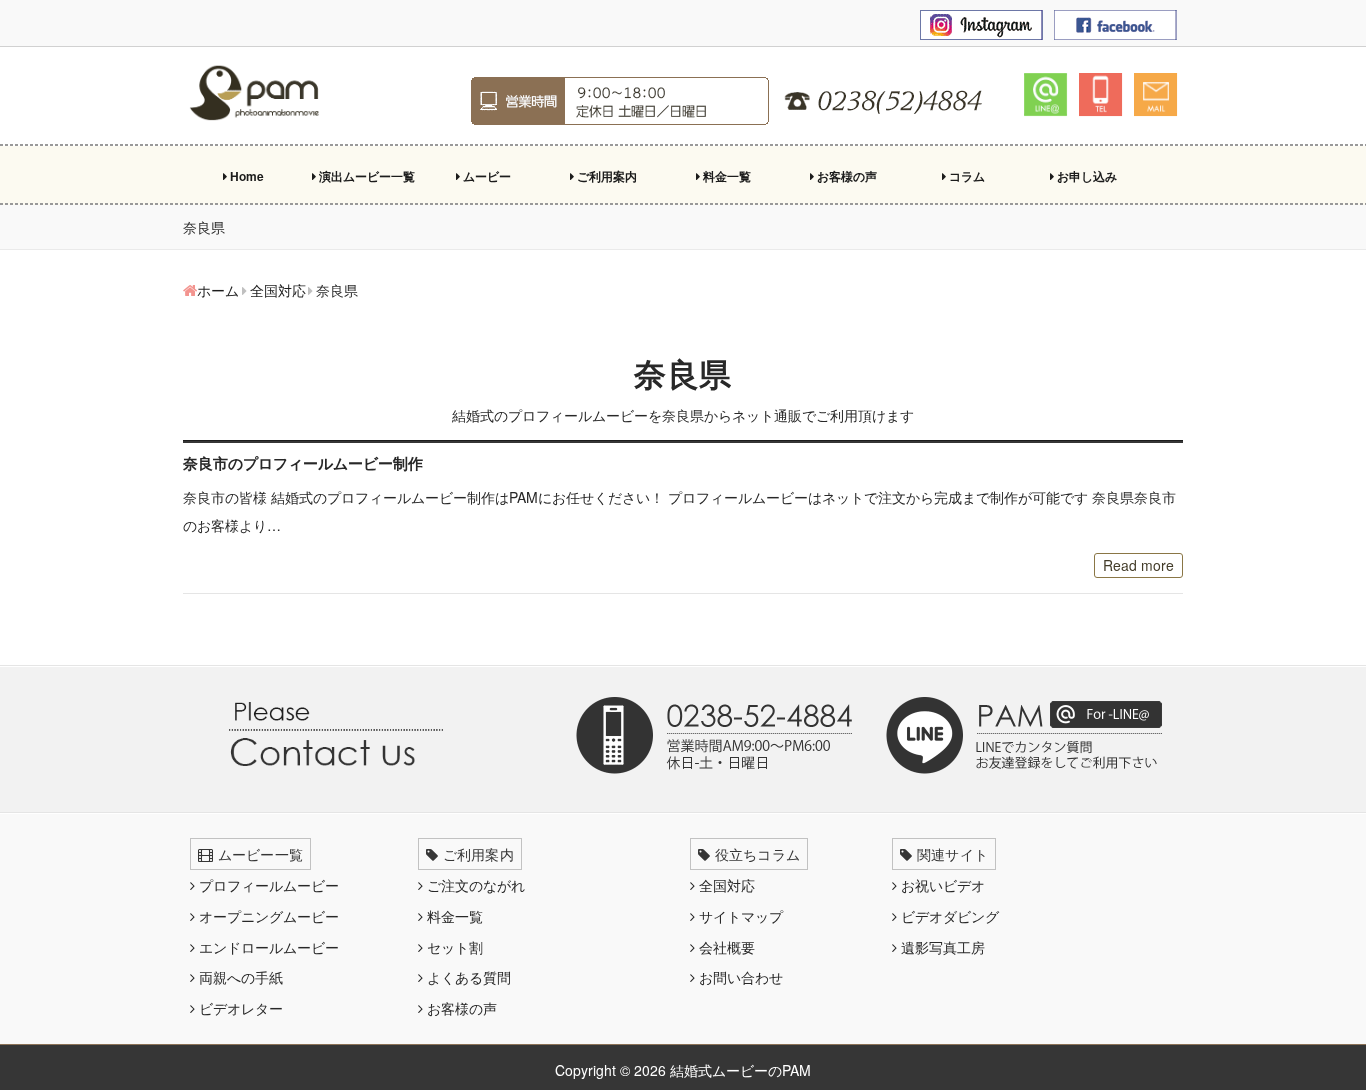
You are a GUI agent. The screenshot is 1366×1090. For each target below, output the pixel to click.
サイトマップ (739, 916)
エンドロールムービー (267, 947)
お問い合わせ (739, 977)
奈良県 (683, 373)
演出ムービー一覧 (365, 176)
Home (245, 176)
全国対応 (725, 885)
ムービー (485, 176)
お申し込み (1085, 176)
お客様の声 (845, 176)
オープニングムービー (267, 916)
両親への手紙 (239, 977)
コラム (965, 176)
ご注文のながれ (474, 885)
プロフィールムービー (267, 885)
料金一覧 (725, 176)
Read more (1138, 565)
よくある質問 (467, 977)
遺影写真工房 (941, 947)
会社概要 (725, 947)
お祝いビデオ (941, 885)
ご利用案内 (605, 176)
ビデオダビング (948, 916)
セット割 (453, 947)
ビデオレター (239, 1008)
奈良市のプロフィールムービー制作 (303, 463)
